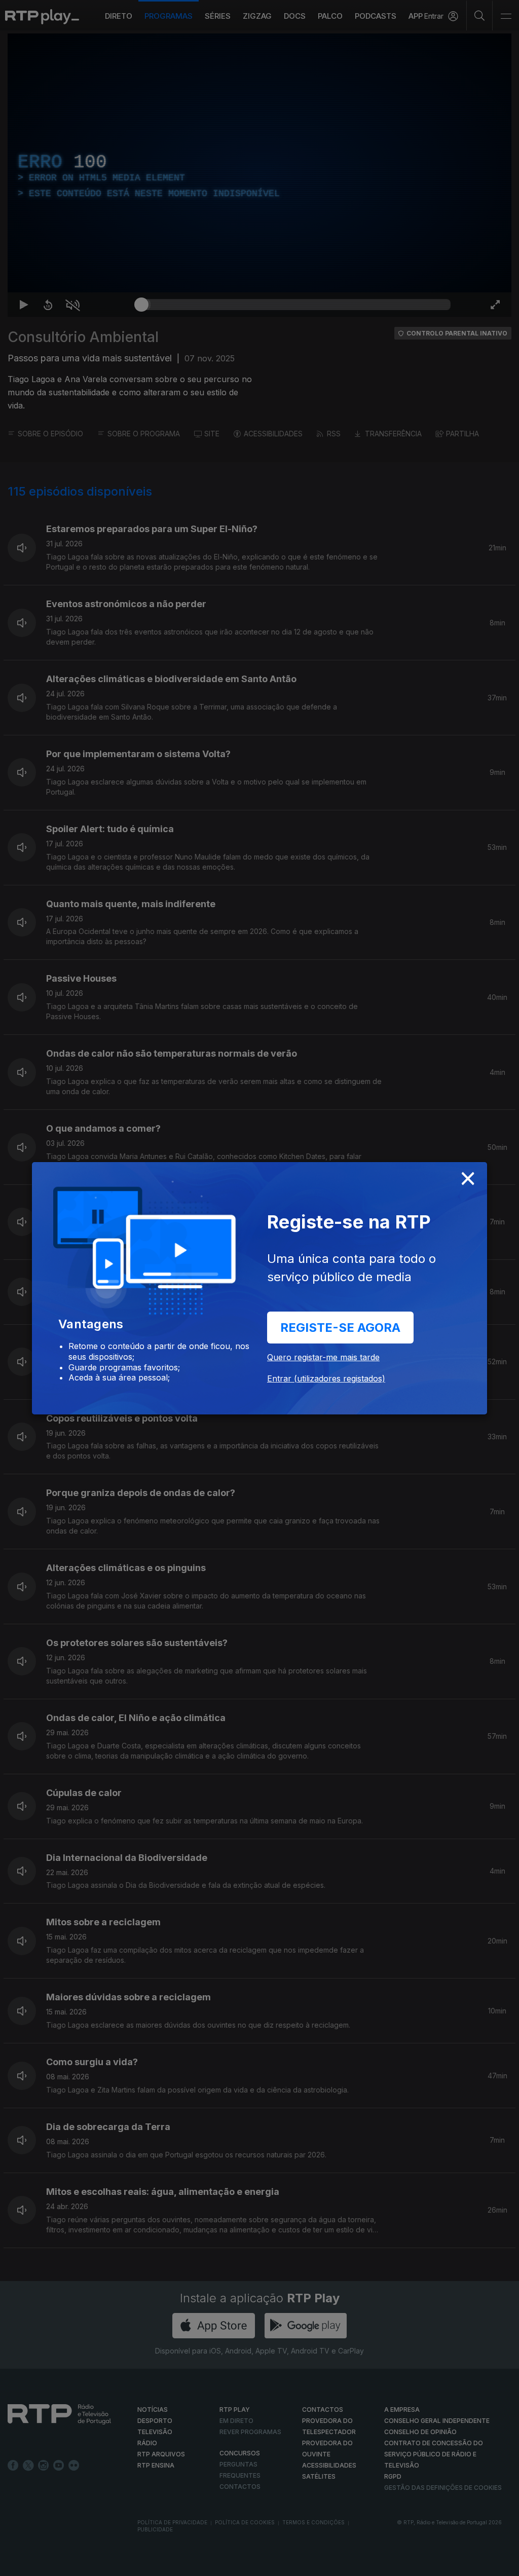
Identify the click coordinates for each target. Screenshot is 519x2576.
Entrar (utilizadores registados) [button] (326, 1378)
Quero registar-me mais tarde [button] (323, 1357)
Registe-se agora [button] (340, 1328)
